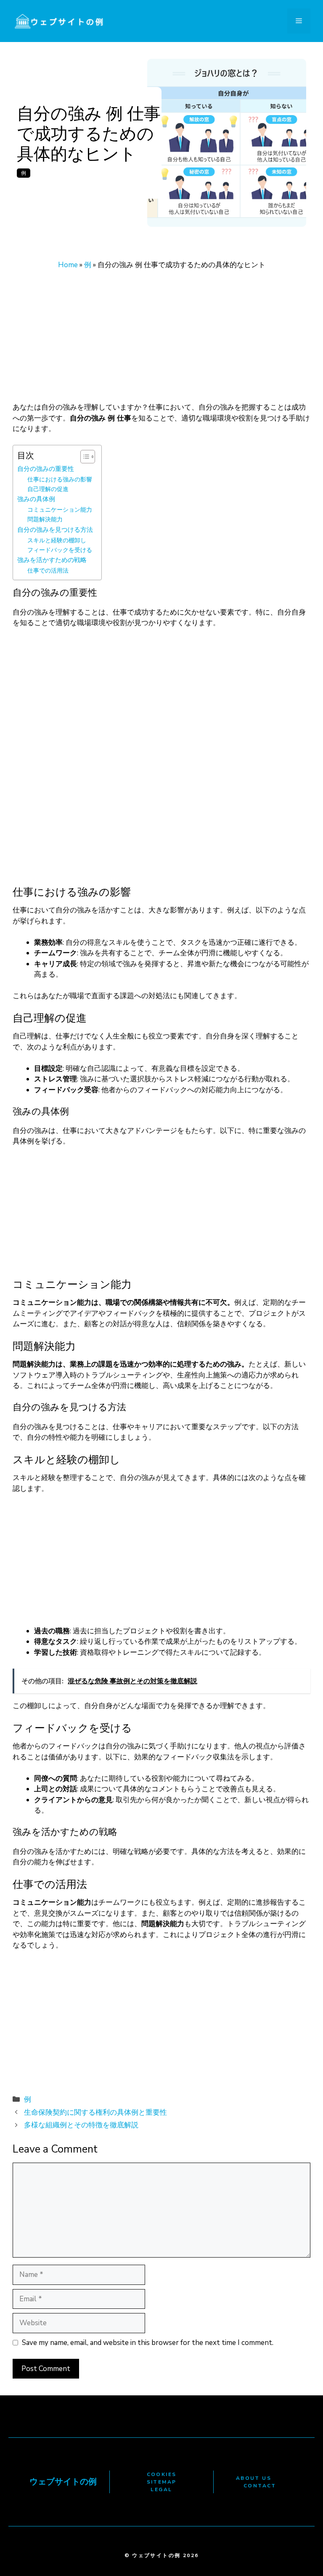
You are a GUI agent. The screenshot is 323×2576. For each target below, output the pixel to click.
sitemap (162, 2482)
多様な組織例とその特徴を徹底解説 (81, 2125)
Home (68, 265)
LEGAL (161, 2489)
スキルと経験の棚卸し (57, 540)
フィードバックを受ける (60, 550)
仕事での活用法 (48, 571)
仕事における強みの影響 (60, 480)
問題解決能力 (45, 519)
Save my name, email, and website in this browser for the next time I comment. (148, 2343)
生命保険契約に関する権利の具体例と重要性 (95, 2112)
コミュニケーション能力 (60, 510)
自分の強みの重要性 (46, 469)
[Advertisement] (161, 340)
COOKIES (162, 2474)
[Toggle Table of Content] (83, 457)
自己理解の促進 (48, 489)
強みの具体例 (36, 499)
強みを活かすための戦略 (52, 560)
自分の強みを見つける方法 (55, 530)
